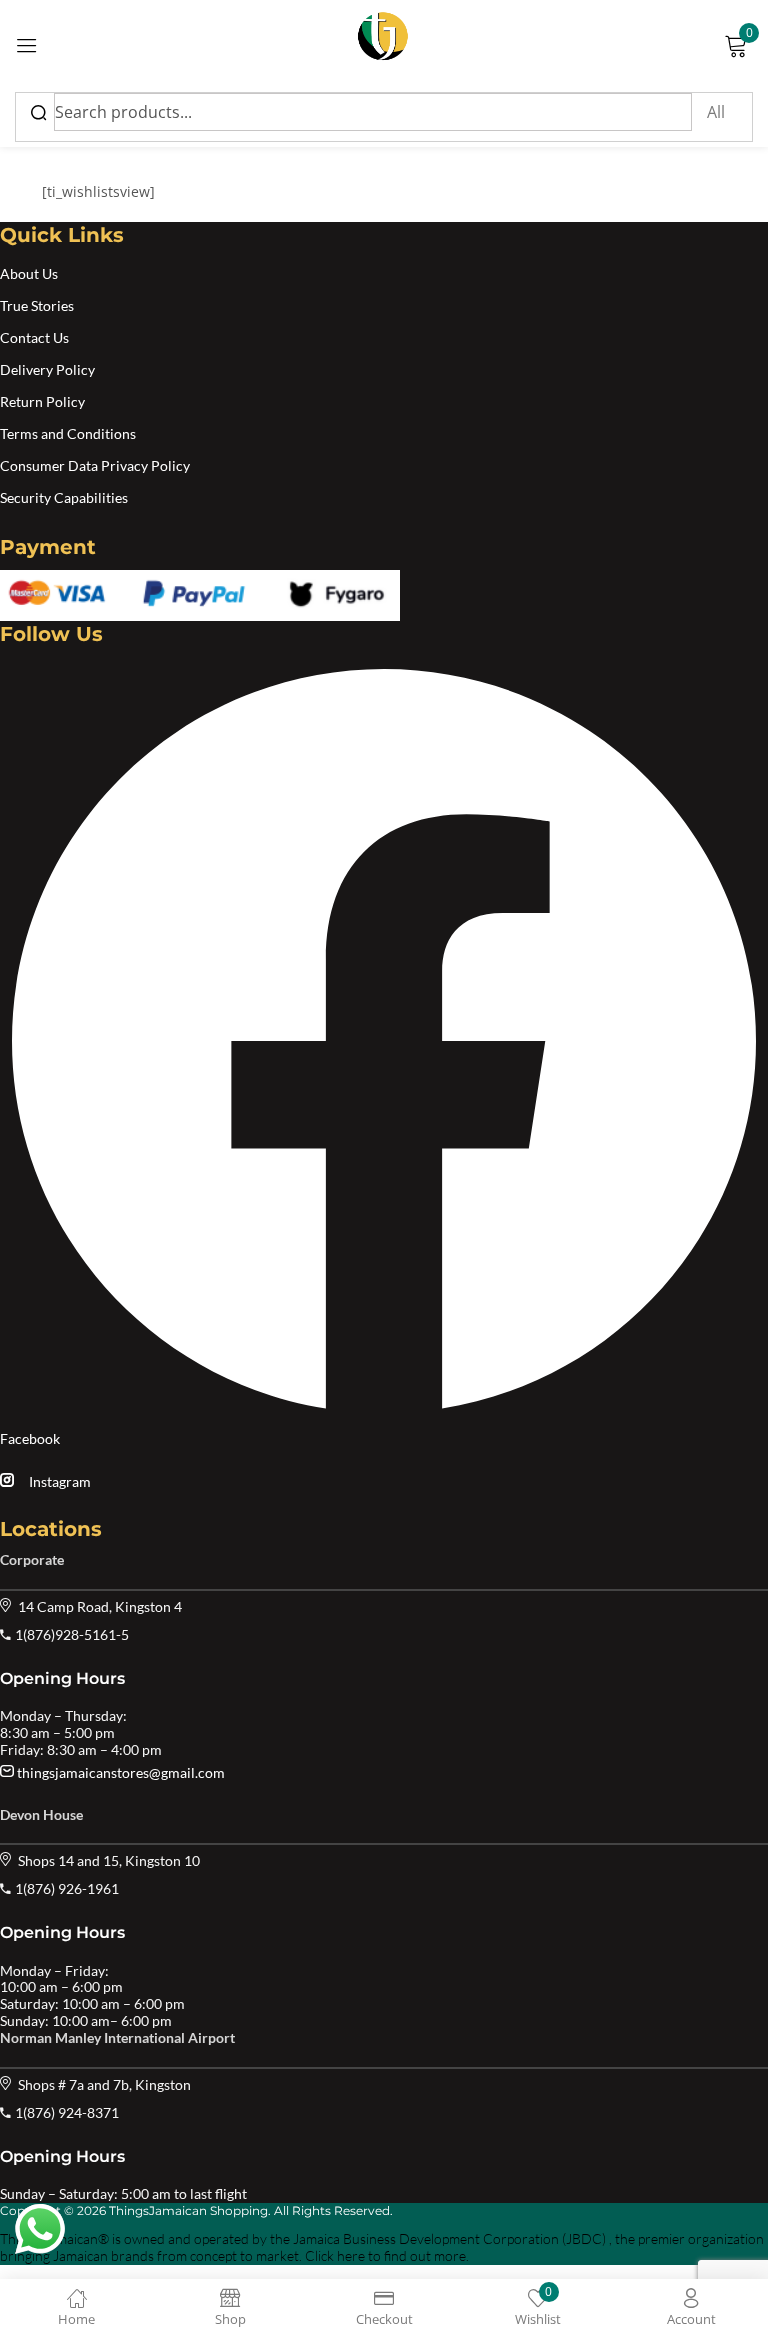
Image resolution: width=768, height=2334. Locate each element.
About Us (29, 273)
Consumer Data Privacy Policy (95, 465)
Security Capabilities (64, 497)
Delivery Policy (47, 369)
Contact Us (34, 337)
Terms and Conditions (68, 433)
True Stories (37, 305)
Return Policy (42, 401)
